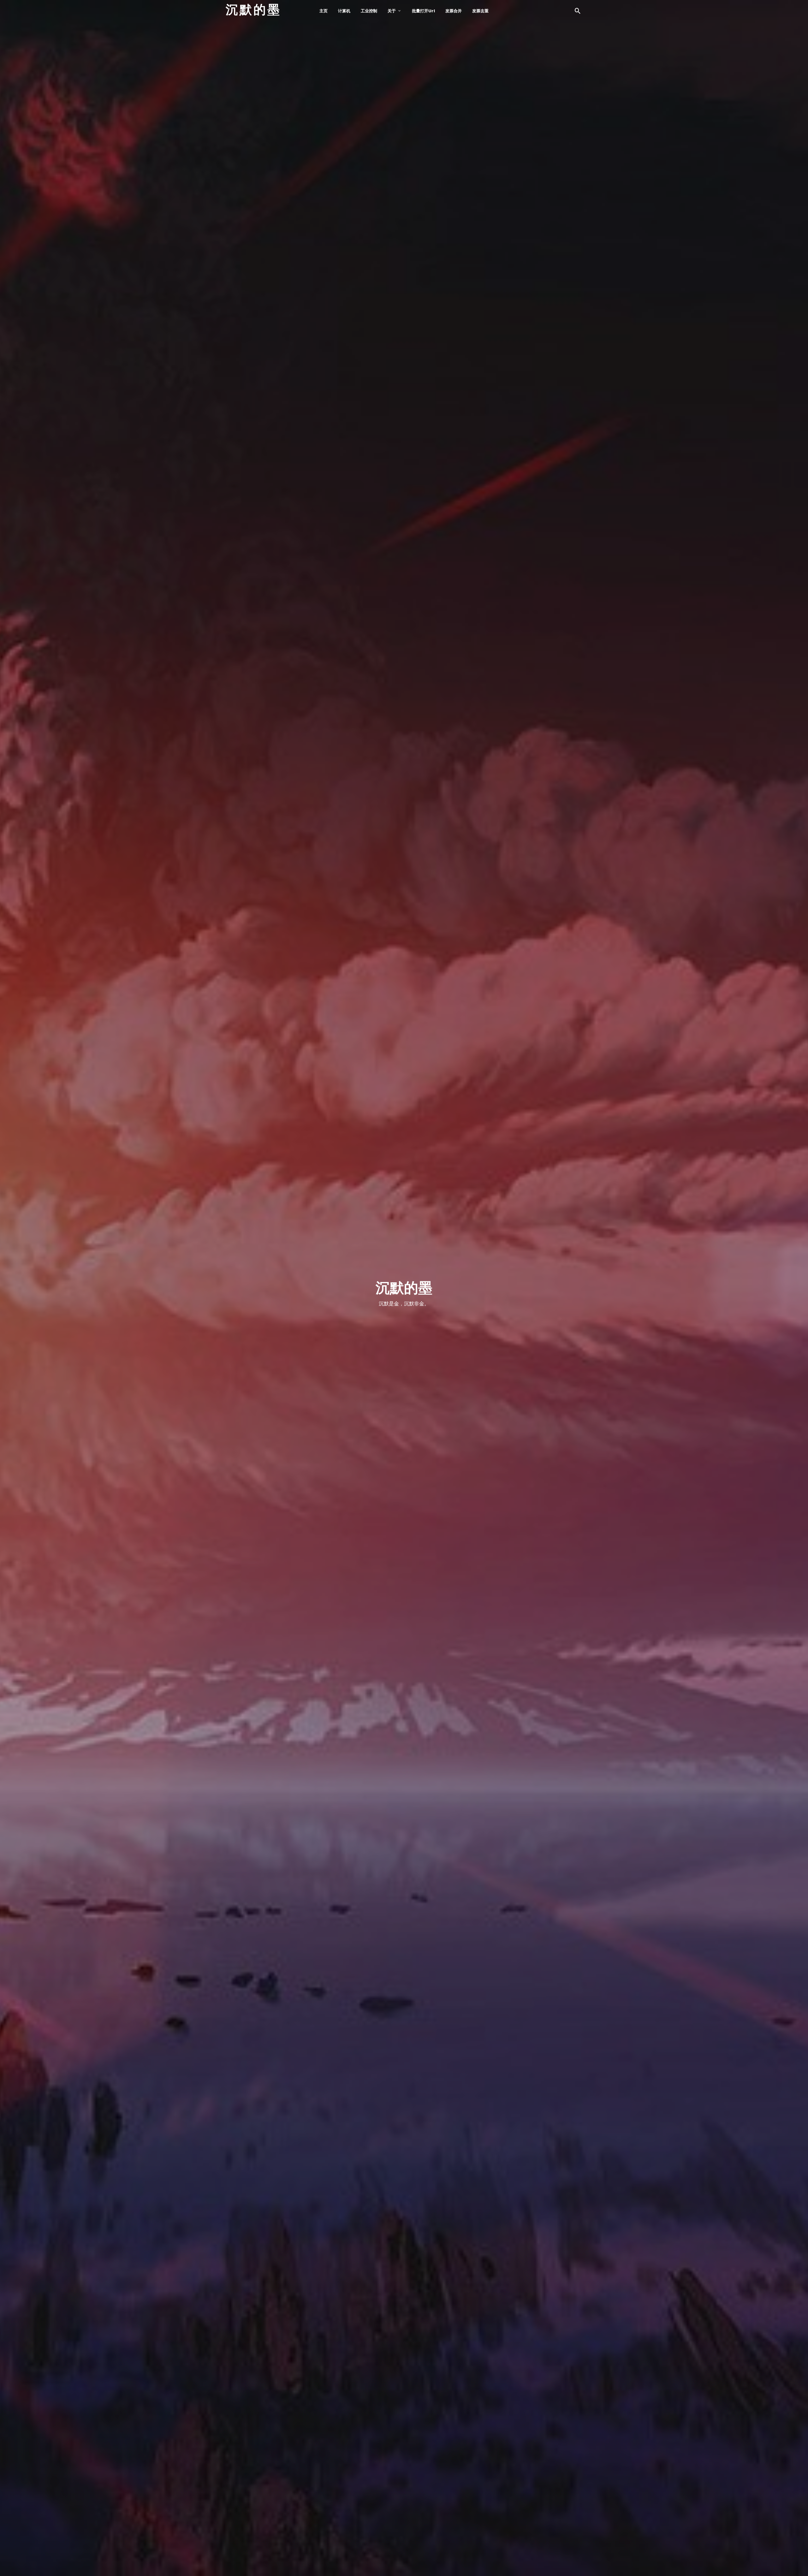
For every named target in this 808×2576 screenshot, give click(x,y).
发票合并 (454, 11)
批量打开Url (423, 11)
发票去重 (480, 11)
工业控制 (369, 11)
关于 (392, 11)
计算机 (344, 11)
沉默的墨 (253, 10)
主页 (324, 11)
